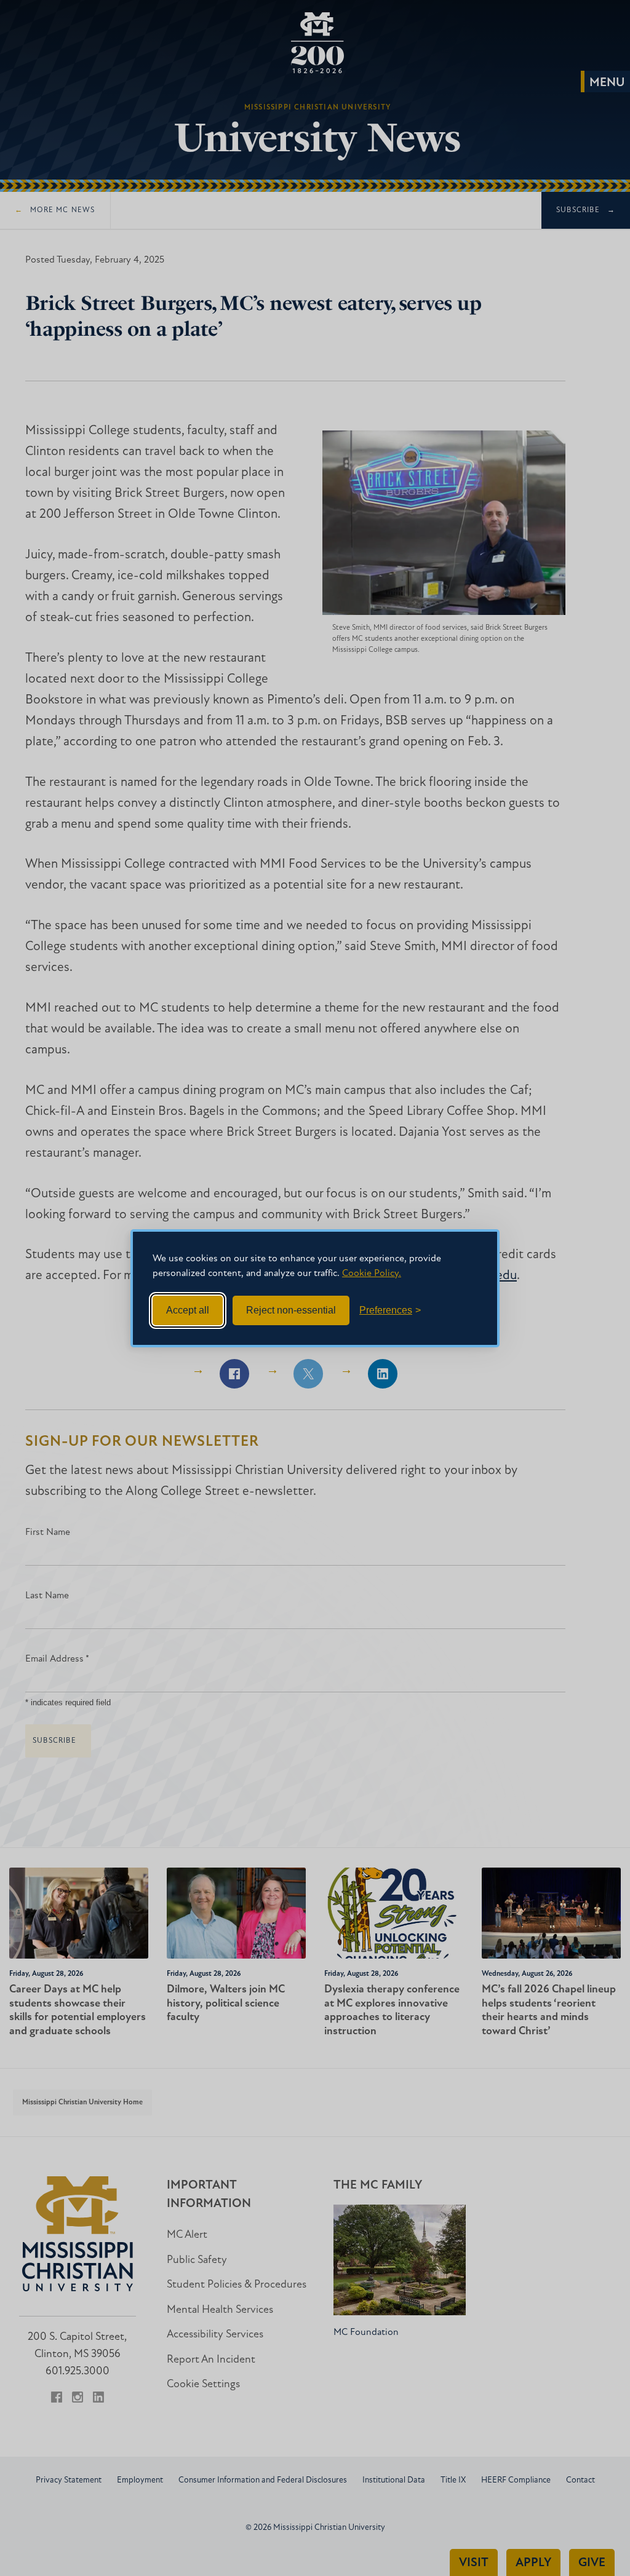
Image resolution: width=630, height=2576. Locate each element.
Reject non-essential (291, 1310)
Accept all (188, 1310)
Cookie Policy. (372, 1274)
